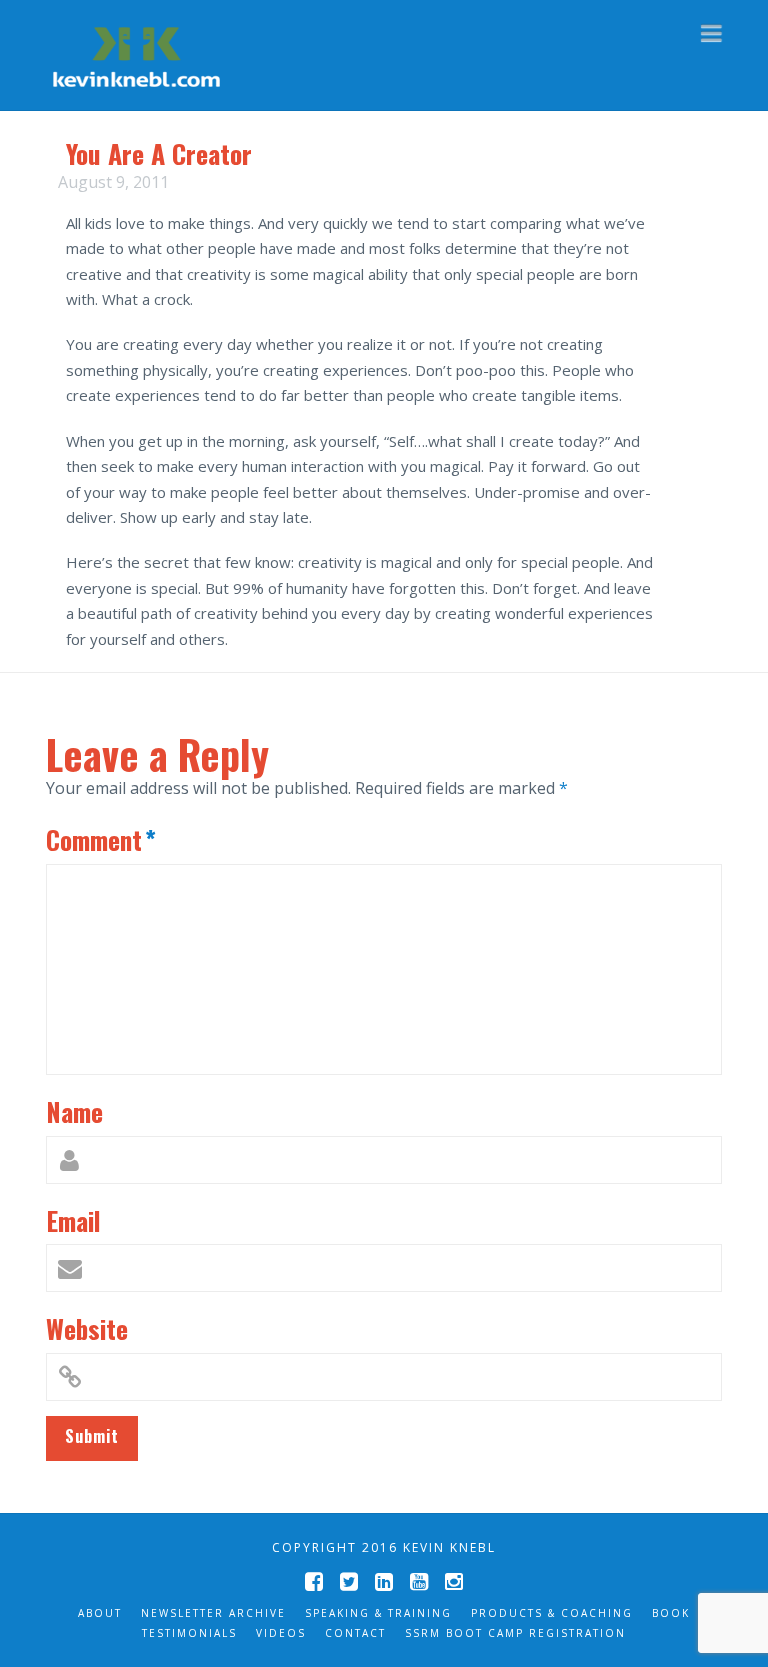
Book (671, 1613)
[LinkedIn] (384, 1581)
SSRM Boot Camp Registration (515, 1633)
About (100, 1613)
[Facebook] (314, 1581)
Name (74, 1111)
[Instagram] (454, 1581)
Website (87, 1328)
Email (73, 1220)
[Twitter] (349, 1581)
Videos (281, 1633)
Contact (355, 1633)
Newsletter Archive (213, 1613)
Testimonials (189, 1633)
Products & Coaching (552, 1613)
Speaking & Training (378, 1613)
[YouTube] (419, 1581)
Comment (101, 839)
